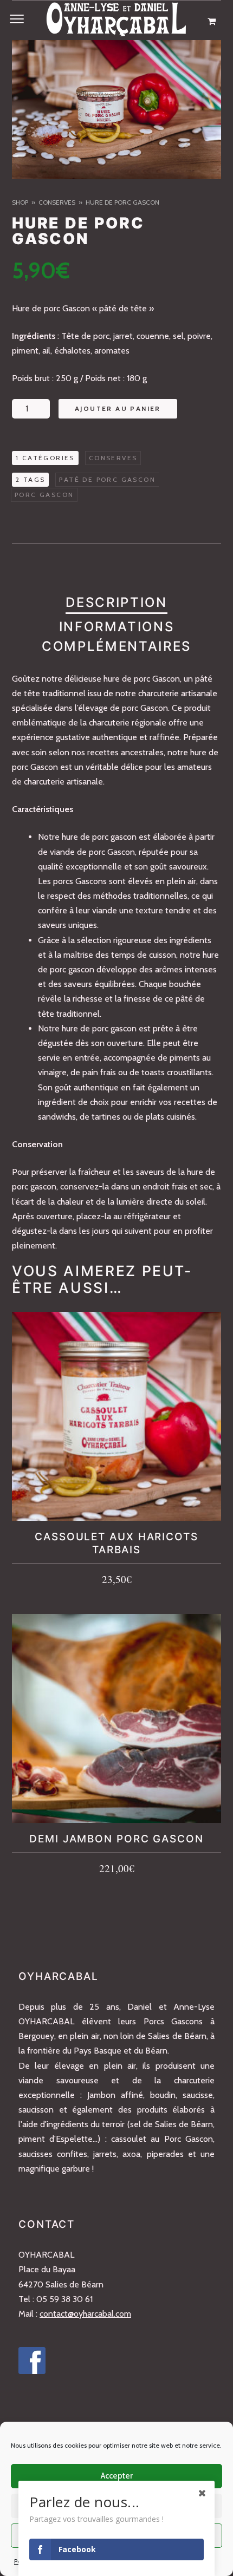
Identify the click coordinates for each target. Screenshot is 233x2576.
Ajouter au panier (118, 408)
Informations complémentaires (116, 636)
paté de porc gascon (107, 479)
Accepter (117, 2476)
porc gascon (44, 495)
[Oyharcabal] (116, 22)
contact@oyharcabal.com (85, 2314)
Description (116, 602)
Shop (20, 202)
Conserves (57, 202)
